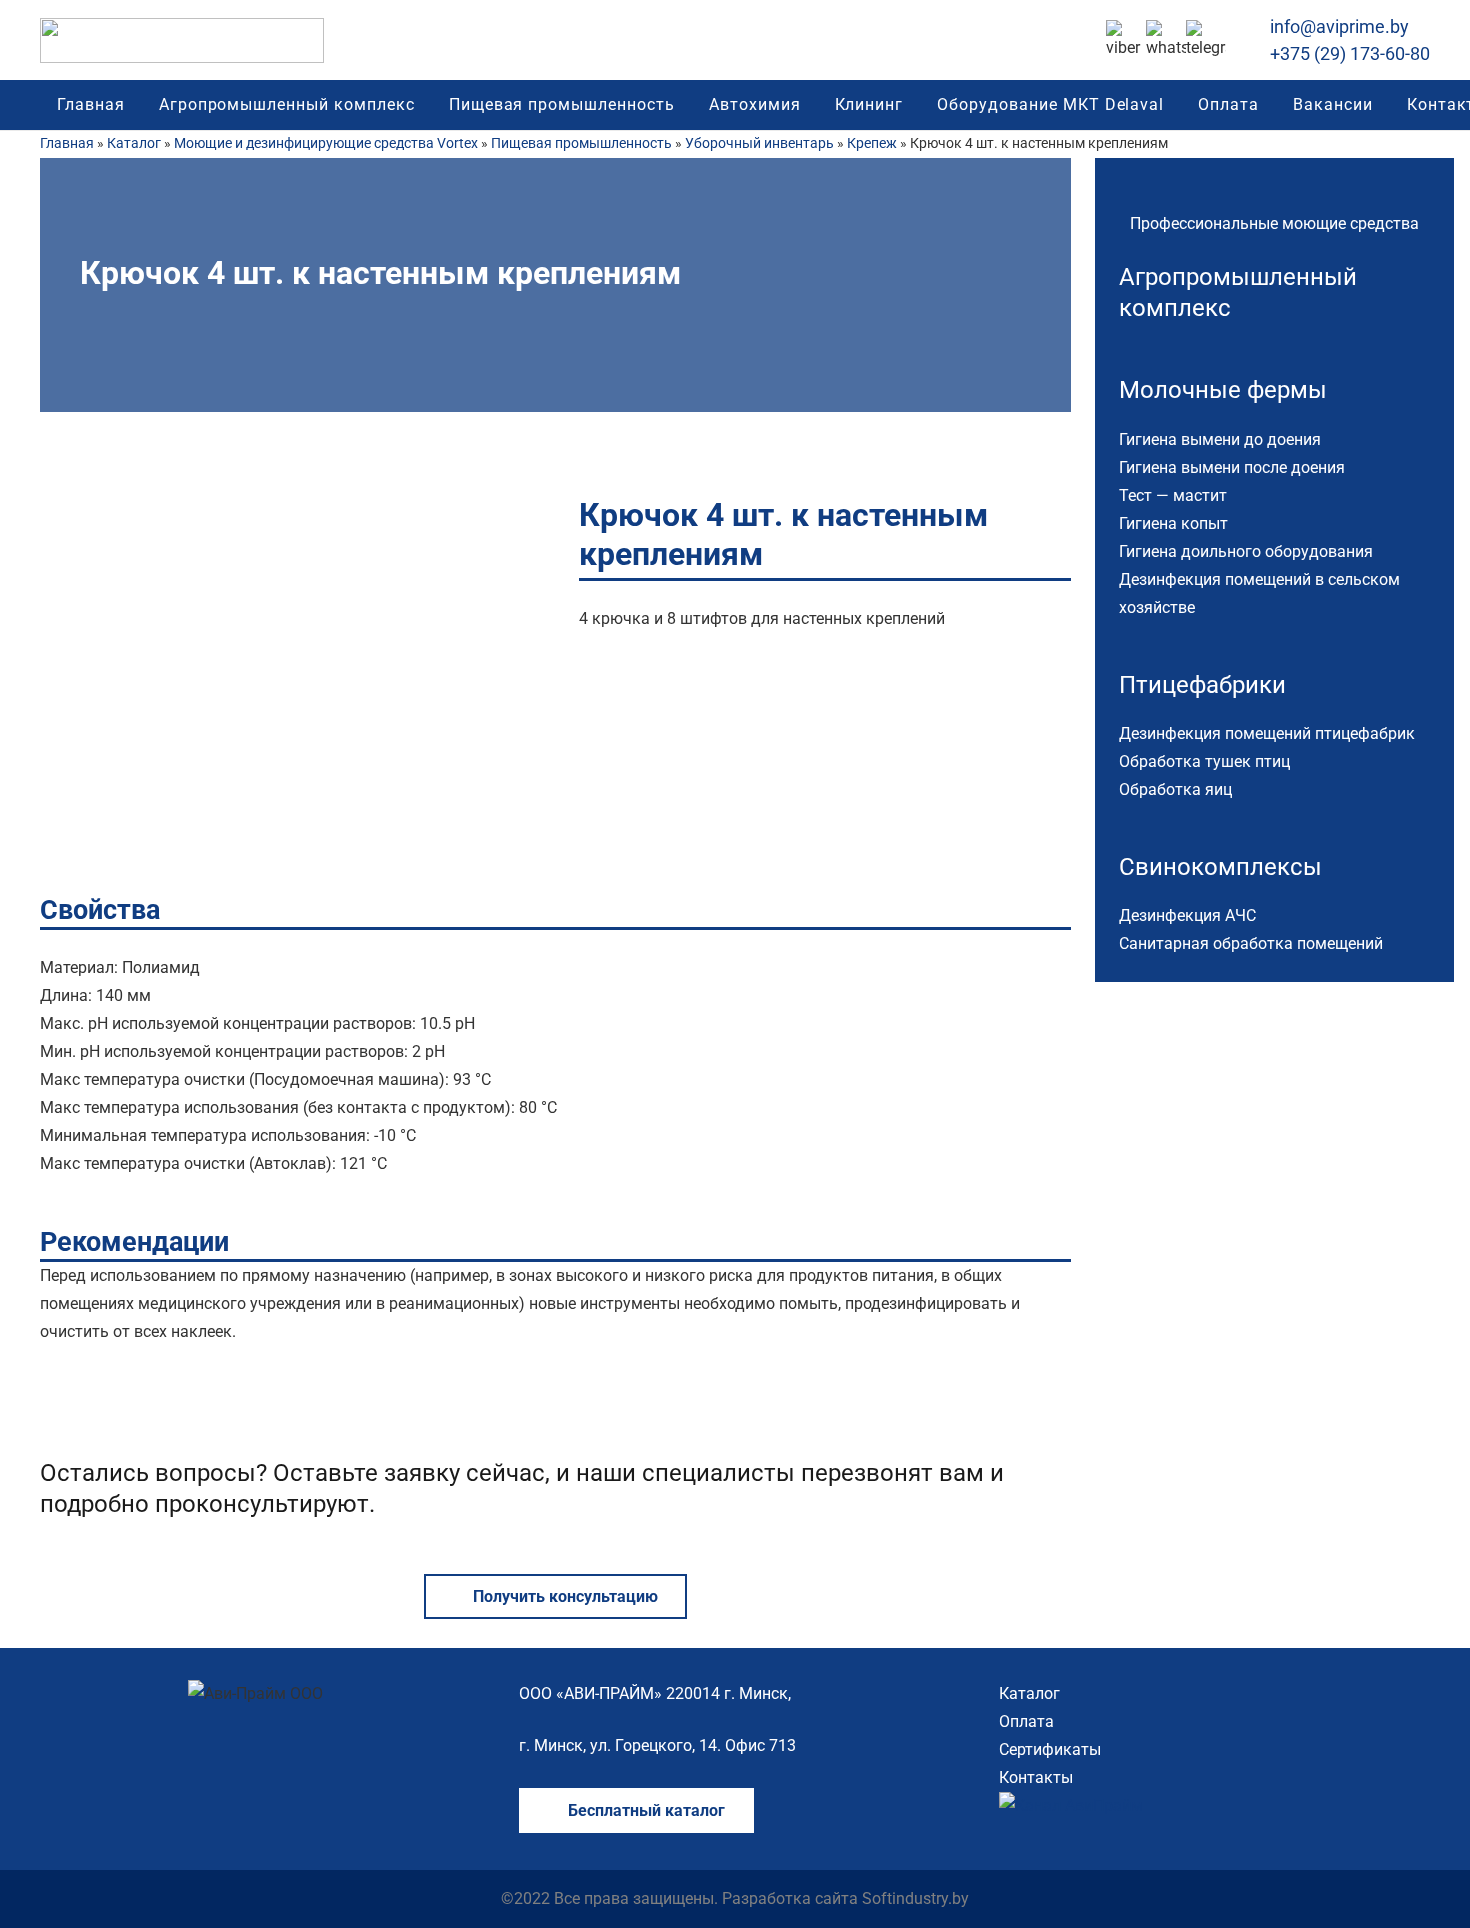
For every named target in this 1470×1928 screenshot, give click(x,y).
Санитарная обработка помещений (1251, 943)
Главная (67, 143)
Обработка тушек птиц (1204, 761)
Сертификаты (1050, 1749)
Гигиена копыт (1173, 523)
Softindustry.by (915, 1898)
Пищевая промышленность (581, 143)
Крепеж (872, 143)
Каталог (134, 143)
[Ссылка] (182, 40)
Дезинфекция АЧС (1187, 915)
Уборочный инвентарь (759, 143)
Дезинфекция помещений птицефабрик (1267, 733)
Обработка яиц (1175, 789)
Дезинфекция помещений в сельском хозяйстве (1259, 593)
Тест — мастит (1173, 495)
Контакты (1036, 1777)
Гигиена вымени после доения (1232, 467)
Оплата (1026, 1721)
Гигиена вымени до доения (1220, 439)
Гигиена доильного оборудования (1246, 551)
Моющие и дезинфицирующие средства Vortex (326, 143)
